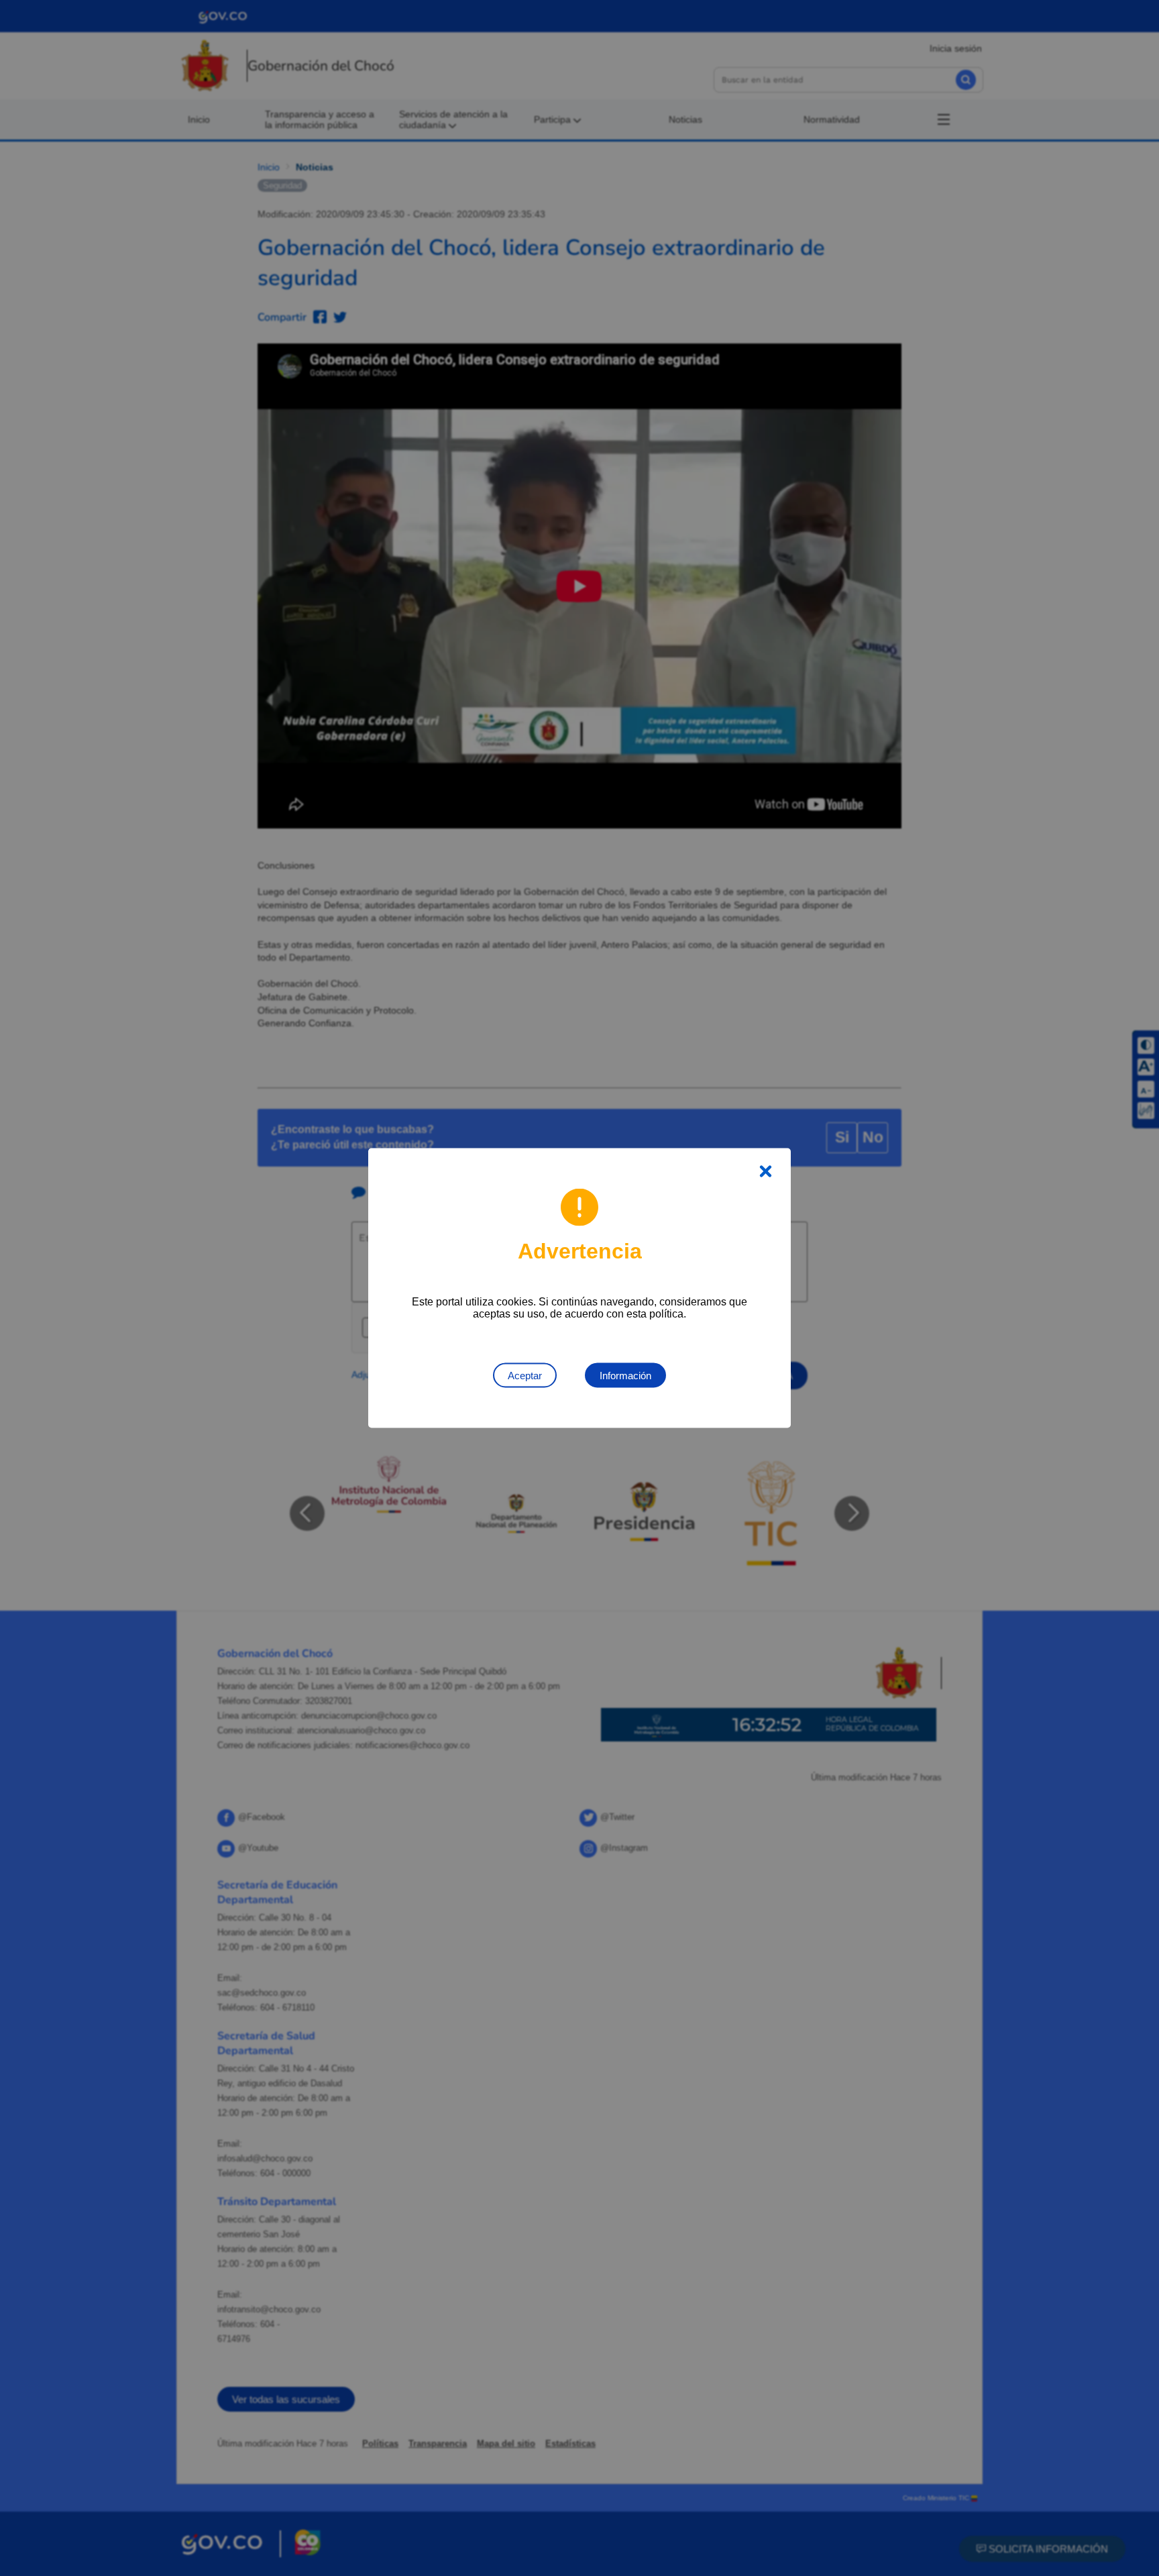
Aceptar (525, 1376)
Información (625, 1376)
